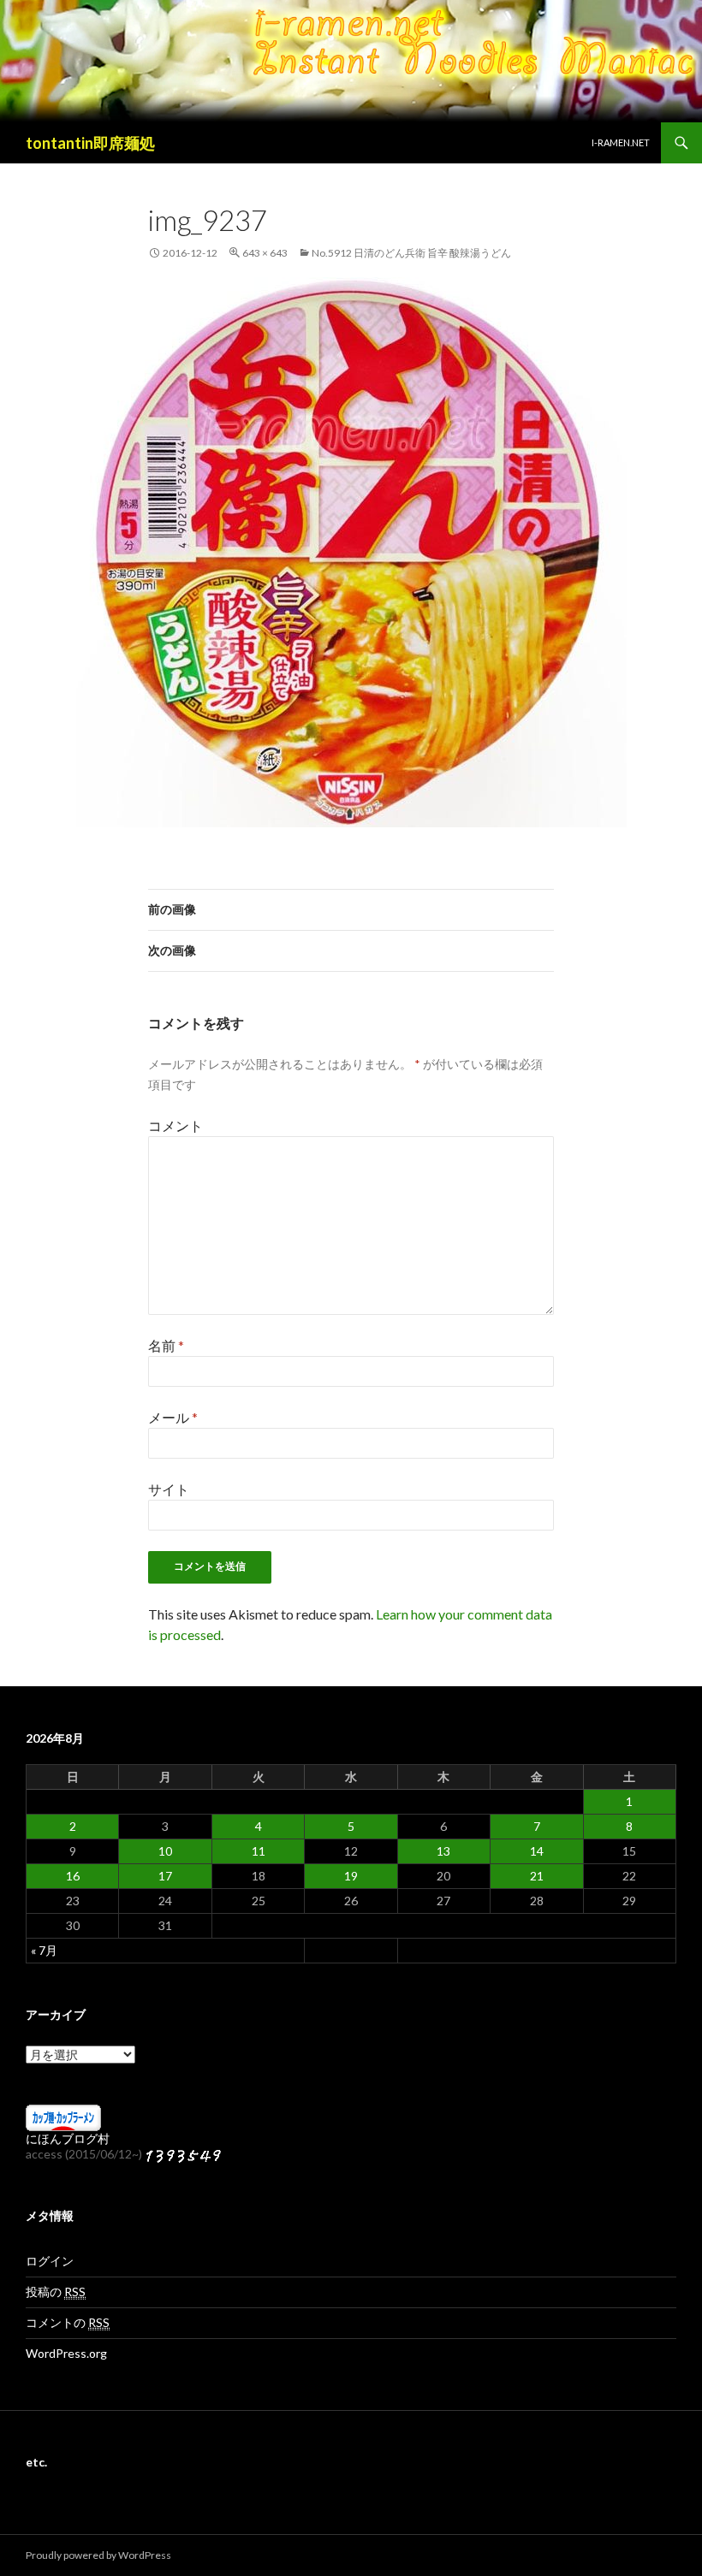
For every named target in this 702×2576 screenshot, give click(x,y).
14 (537, 1851)
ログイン (50, 2261)
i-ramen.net (621, 142)
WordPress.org (66, 2353)
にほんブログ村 (68, 2138)
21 (537, 1876)
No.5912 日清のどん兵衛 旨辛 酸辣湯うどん (411, 253)
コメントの (68, 2322)
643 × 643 (265, 253)
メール (173, 1417)
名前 (166, 1345)
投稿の (56, 2292)
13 (443, 1851)
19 (351, 1876)
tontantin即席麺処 (90, 143)
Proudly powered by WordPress (98, 2555)
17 (165, 1876)
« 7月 (44, 1950)
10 (165, 1851)
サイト (169, 1489)
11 (259, 1851)
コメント (175, 1125)
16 (73, 1876)
